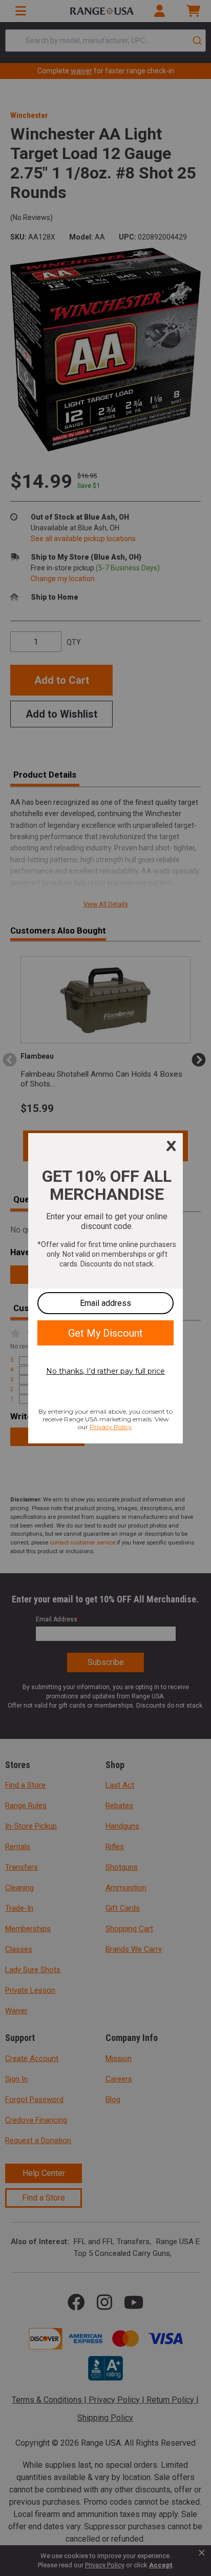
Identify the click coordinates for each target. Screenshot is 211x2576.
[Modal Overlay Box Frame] (105, 1288)
